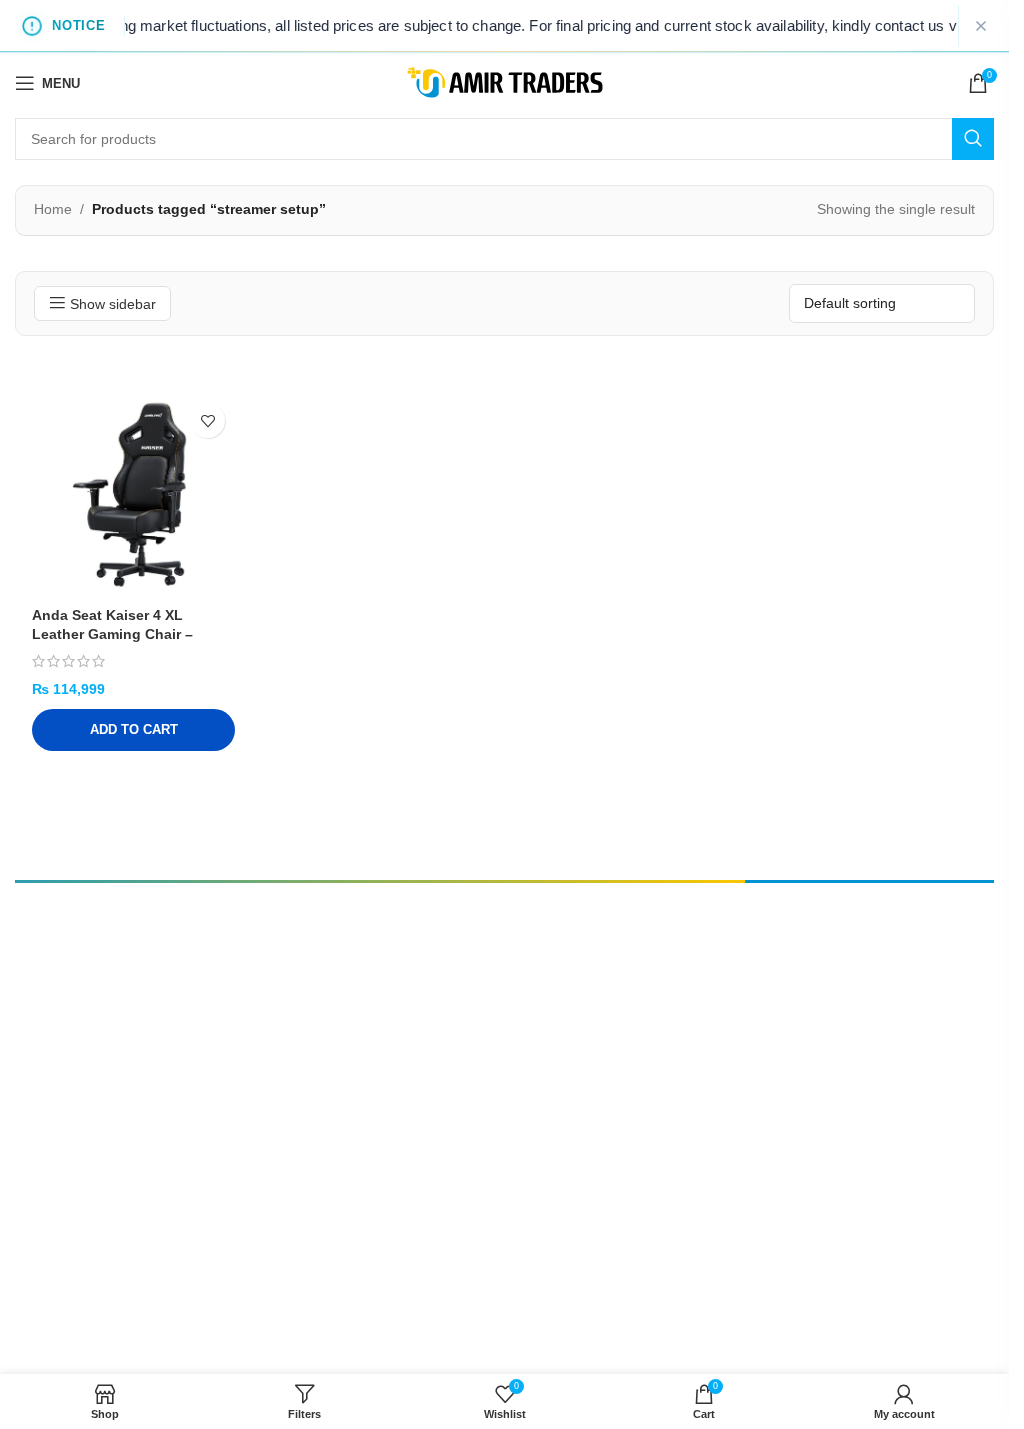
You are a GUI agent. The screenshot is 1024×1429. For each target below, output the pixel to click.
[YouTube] (144, 1036)
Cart (423, 1001)
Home (53, 209)
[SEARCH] (973, 139)
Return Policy (585, 1059)
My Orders (440, 1030)
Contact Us (442, 1059)
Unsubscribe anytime (818, 1066)
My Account (582, 1001)
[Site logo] (505, 82)
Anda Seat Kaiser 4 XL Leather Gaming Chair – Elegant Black (112, 634)
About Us (573, 1030)
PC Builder (577, 972)
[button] (133, 730)
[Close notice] (981, 26)
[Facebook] (70, 1036)
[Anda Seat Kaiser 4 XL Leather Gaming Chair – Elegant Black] (133, 494)
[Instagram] (107, 1036)
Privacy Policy (451, 1088)
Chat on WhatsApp (147, 1362)
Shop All (434, 972)
